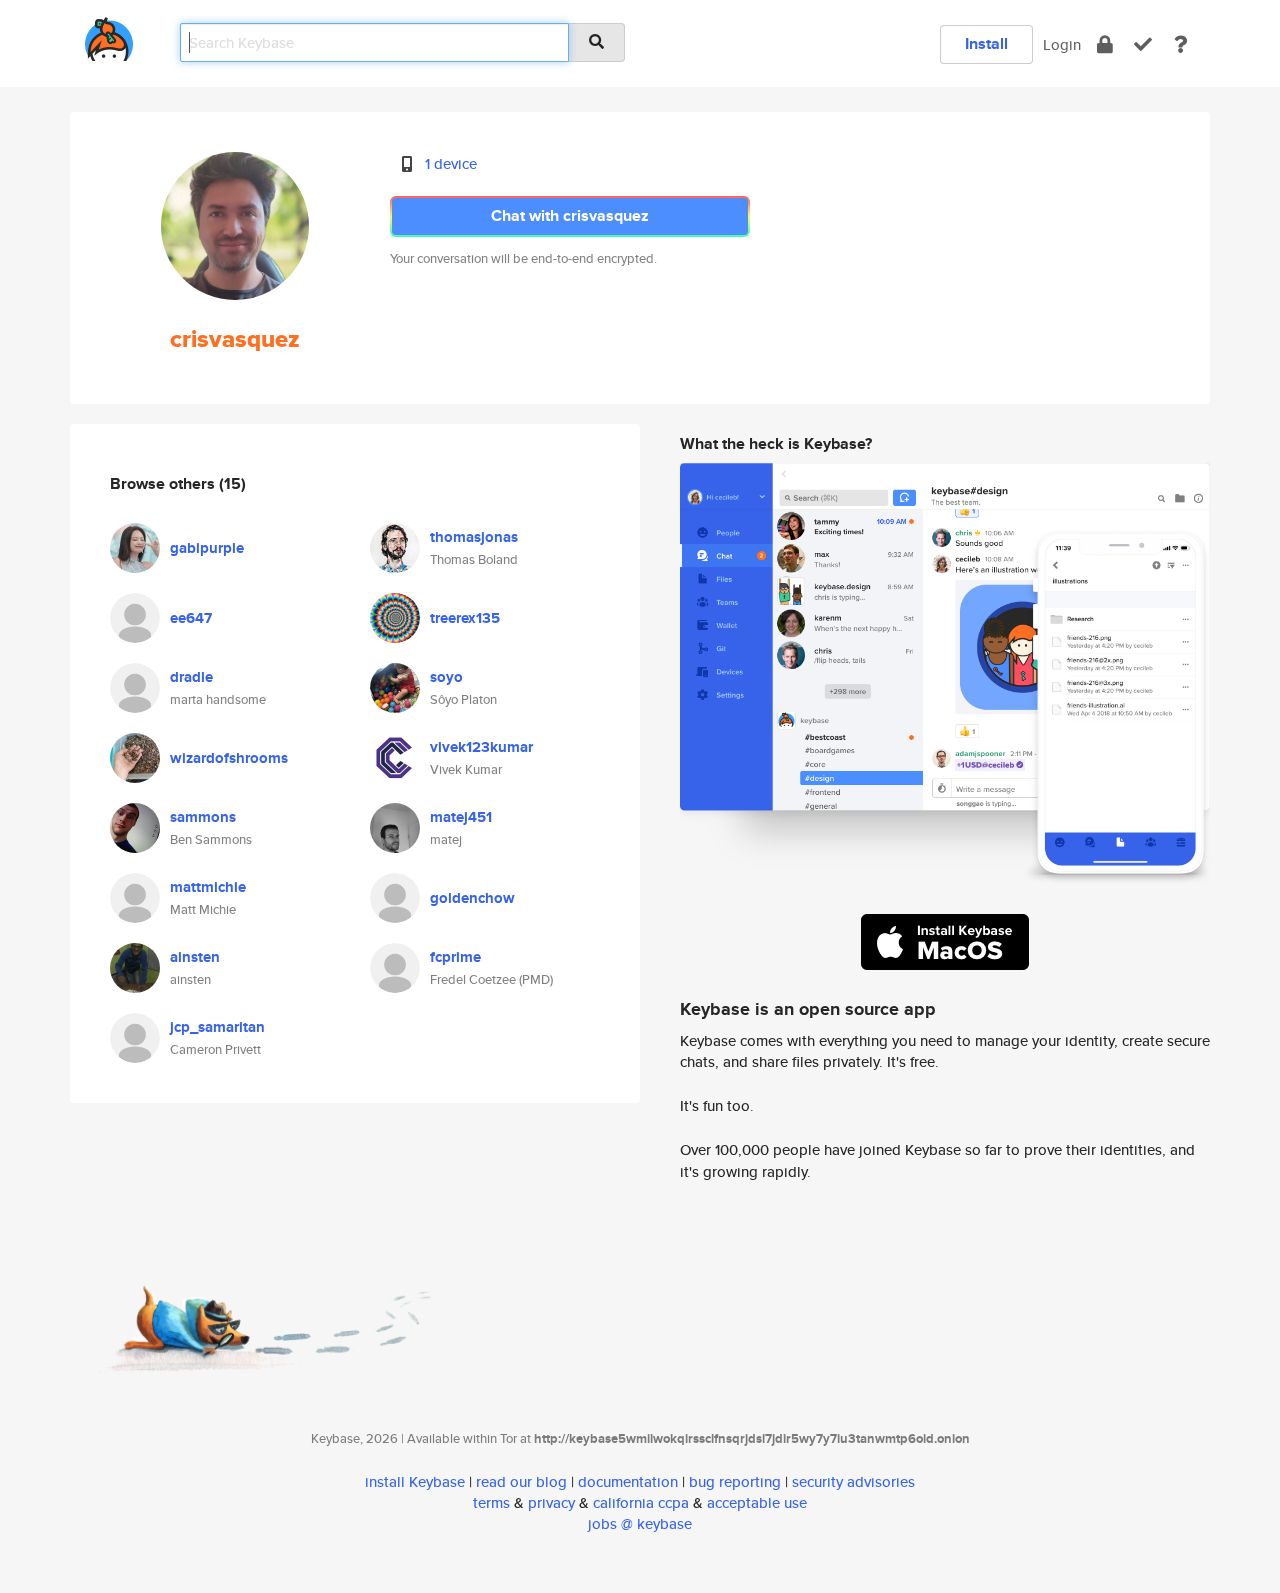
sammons (203, 817)
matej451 (461, 817)
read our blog (521, 1481)
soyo (446, 677)
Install (986, 43)
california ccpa (641, 1502)
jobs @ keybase (640, 1523)
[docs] (1181, 44)
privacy (551, 1502)
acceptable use (757, 1502)
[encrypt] (1105, 44)
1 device (451, 163)
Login (1062, 44)
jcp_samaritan (217, 1027)
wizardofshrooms (229, 758)
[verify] (1143, 44)
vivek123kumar (481, 747)
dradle (191, 677)
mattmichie (208, 887)
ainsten (195, 957)
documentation (628, 1481)
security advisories (853, 1481)
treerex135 (465, 618)
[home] (109, 35)
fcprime (455, 957)
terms (491, 1502)
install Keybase (415, 1481)
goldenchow (472, 898)
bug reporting (735, 1481)
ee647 (191, 618)
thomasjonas (474, 537)
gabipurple (207, 548)
